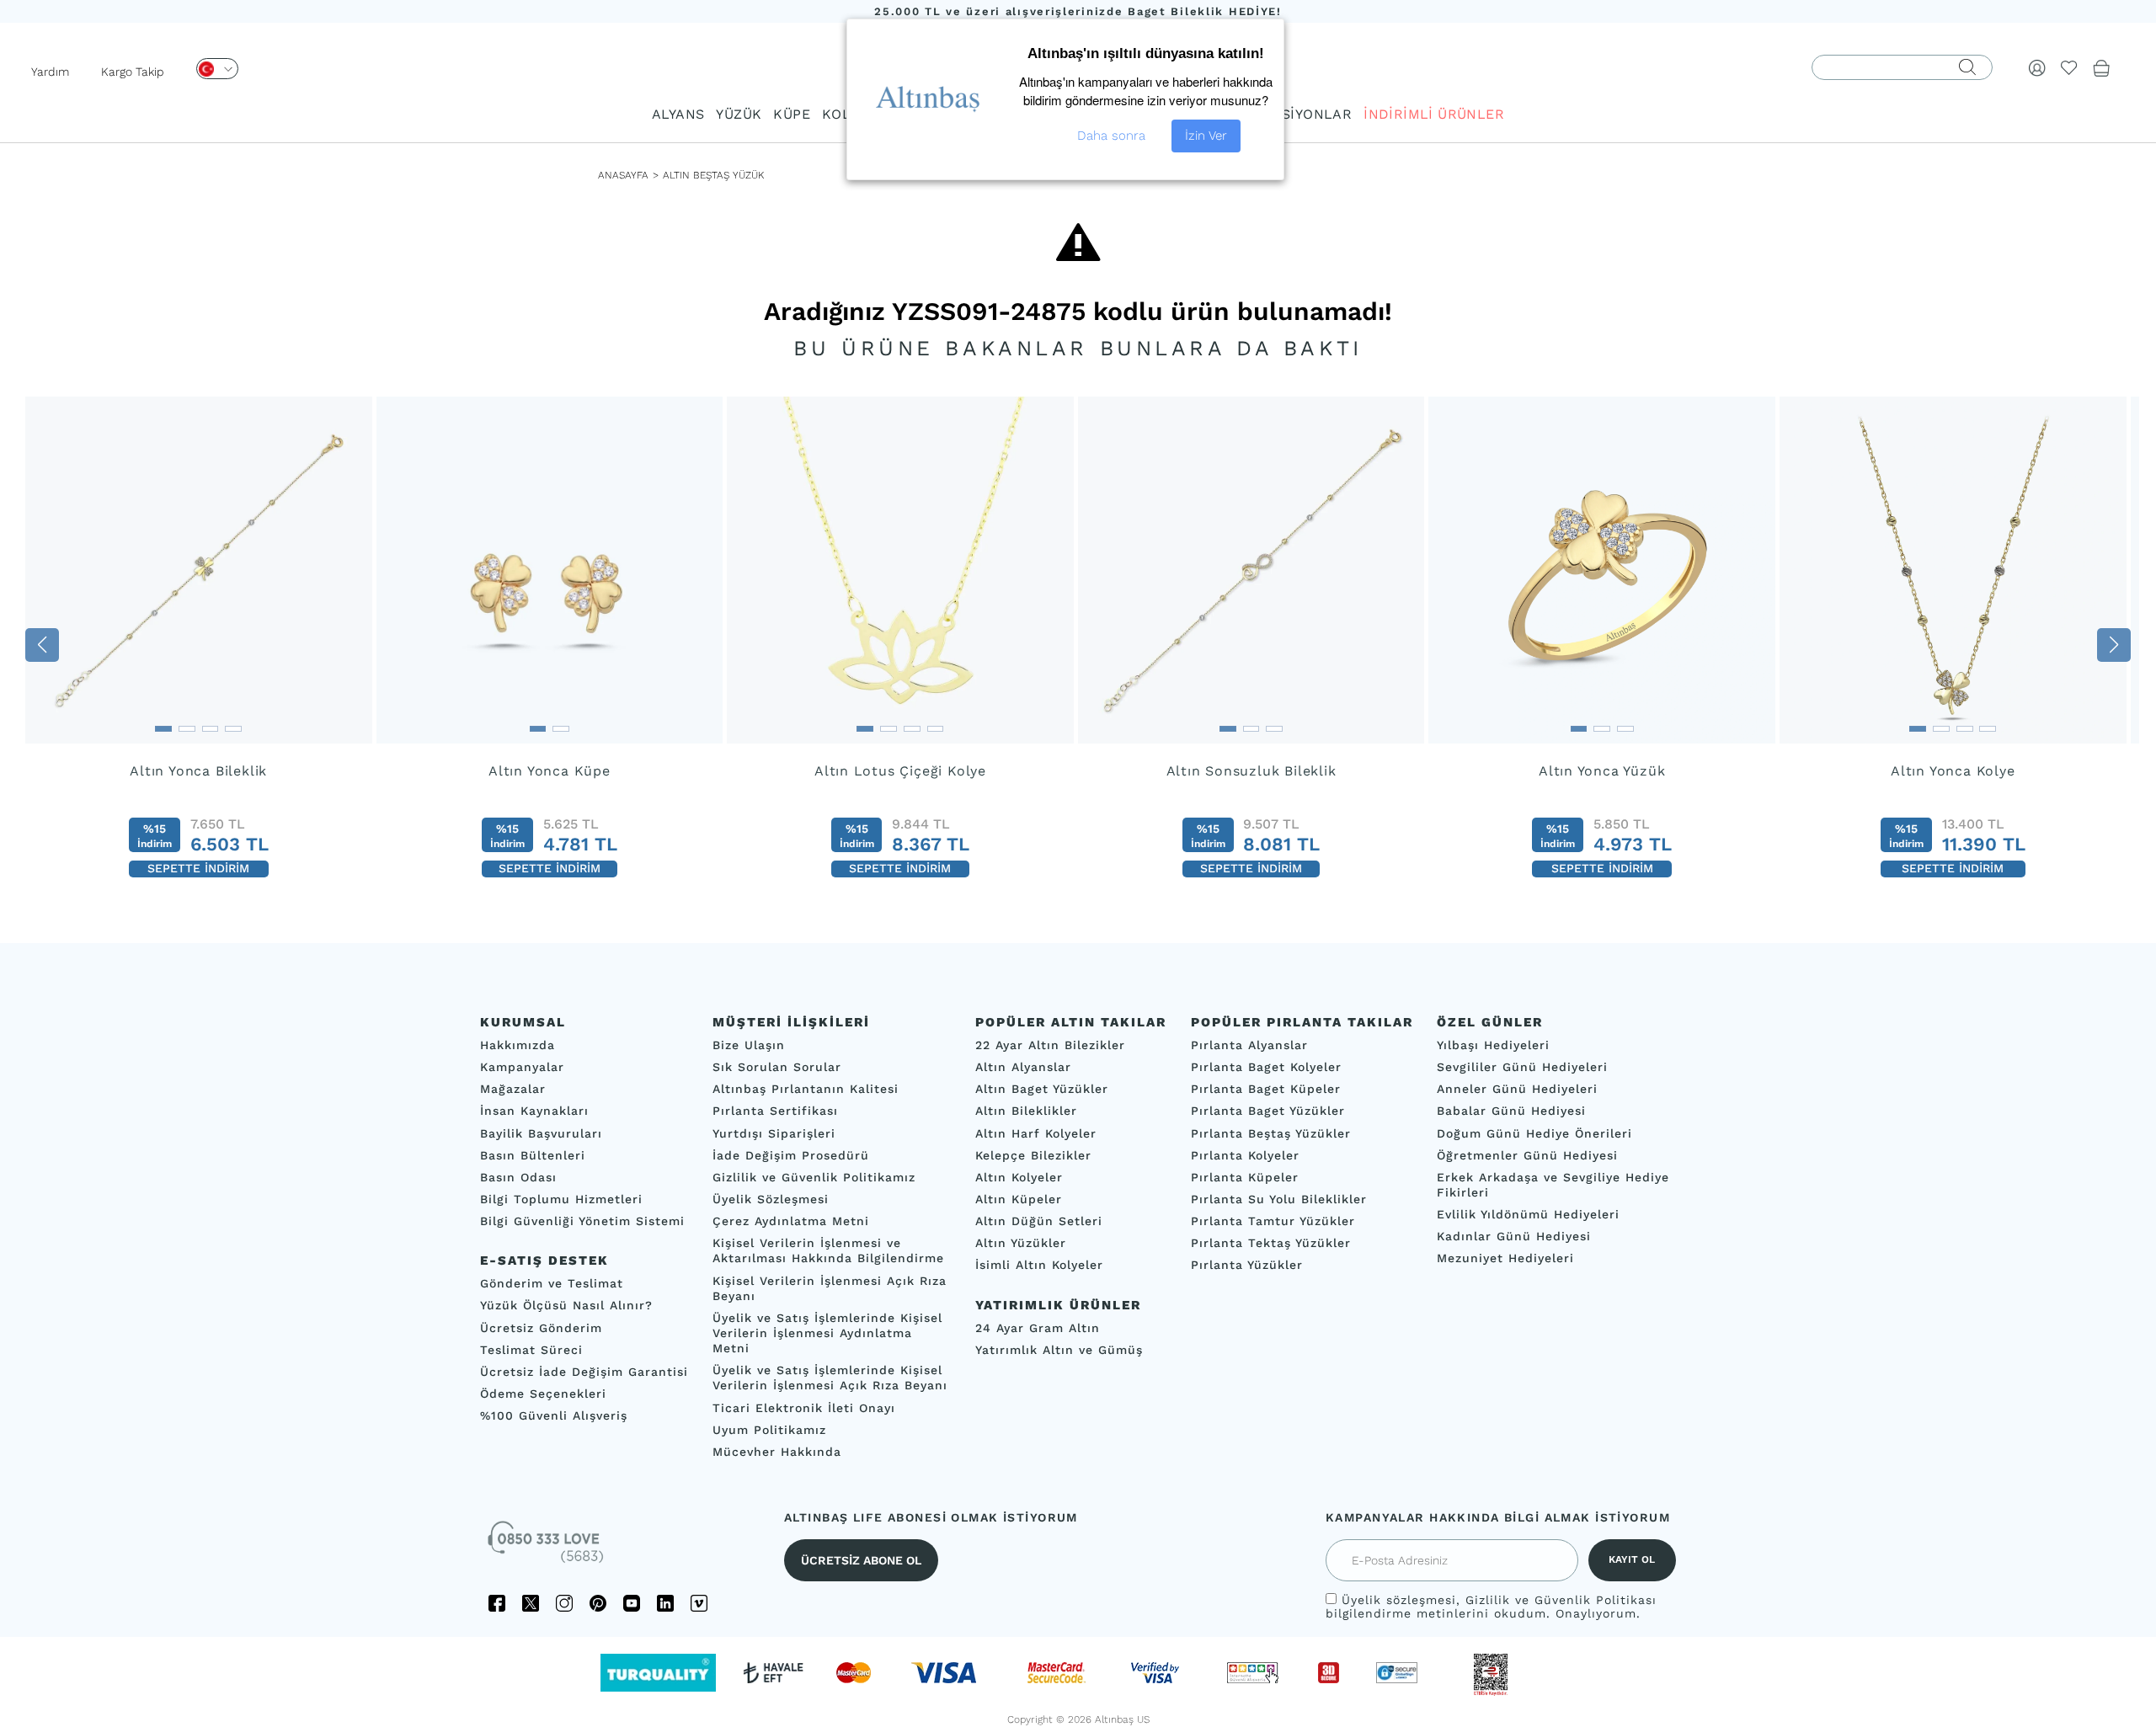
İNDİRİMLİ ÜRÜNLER (1434, 114)
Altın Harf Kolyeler (1036, 1133)
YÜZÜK (739, 114)
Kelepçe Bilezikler (1033, 1155)
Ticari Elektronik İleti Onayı (804, 1408)
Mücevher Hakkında (777, 1452)
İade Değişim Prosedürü (791, 1155)
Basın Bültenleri (533, 1155)
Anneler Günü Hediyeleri (1517, 1089)
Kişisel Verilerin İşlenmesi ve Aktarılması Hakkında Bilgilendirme (828, 1250)
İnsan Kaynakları (534, 1111)
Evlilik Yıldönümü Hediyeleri (1528, 1214)
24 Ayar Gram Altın (1038, 1328)
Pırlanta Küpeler (1245, 1177)
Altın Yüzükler (1021, 1243)
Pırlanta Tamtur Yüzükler (1273, 1221)
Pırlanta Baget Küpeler (1266, 1089)
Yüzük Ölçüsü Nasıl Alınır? (566, 1306)
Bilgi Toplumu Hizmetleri (561, 1199)
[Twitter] (531, 1603)
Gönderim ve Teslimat (552, 1283)
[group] (199, 645)
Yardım (50, 72)
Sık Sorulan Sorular (777, 1067)
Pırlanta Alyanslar (1249, 1045)
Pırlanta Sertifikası (775, 1111)
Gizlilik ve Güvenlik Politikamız (814, 1177)
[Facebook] (497, 1603)
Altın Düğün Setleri (1039, 1221)
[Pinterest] (598, 1603)
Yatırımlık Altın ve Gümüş (1059, 1350)
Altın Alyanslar (1023, 1067)
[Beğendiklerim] (2069, 67)
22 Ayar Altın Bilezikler (1050, 1045)
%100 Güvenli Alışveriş (554, 1415)
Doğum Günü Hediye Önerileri (1534, 1133)
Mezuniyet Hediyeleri (1505, 1259)
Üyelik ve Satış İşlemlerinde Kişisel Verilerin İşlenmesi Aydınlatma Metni (827, 1333)
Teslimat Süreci (531, 1350)
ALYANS (678, 114)
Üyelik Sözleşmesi (771, 1199)
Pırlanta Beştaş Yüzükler (1271, 1133)
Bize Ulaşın (749, 1045)
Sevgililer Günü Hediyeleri (1522, 1067)
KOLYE (844, 114)
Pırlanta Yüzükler (1247, 1266)
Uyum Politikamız (769, 1430)
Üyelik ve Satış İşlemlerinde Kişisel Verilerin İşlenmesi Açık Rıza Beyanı (830, 1378)
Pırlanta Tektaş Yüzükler (1271, 1243)
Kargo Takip (133, 72)
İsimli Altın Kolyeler (1039, 1266)
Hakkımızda (518, 1045)
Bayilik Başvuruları (541, 1133)
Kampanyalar (522, 1067)
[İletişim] (547, 1548)
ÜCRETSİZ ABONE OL (861, 1560)
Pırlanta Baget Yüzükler (1268, 1111)
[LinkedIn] (665, 1603)
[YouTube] (632, 1603)
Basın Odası (518, 1177)
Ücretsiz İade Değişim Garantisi (584, 1372)
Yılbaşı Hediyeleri (1493, 1045)
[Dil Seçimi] (217, 69)
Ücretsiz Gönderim (541, 1328)
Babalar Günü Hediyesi (1511, 1111)
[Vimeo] (699, 1603)
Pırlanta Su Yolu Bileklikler (1279, 1199)
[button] (42, 645)
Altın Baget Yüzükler (1042, 1089)
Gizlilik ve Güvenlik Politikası (1561, 1600)
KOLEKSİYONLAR (1293, 114)
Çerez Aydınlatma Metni (791, 1221)
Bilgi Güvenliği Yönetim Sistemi (582, 1221)
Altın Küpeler (1019, 1199)
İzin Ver (1206, 136)
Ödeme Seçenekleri (543, 1394)
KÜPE (792, 114)
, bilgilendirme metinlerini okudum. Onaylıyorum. (1491, 1607)
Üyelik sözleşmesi (1399, 1600)
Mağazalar (513, 1089)
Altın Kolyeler (1019, 1177)
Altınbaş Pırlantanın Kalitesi (806, 1089)
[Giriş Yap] (2037, 67)
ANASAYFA (623, 175)
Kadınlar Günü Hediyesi (1514, 1236)
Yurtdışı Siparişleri (774, 1133)
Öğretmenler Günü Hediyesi (1527, 1155)
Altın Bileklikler (1026, 1111)
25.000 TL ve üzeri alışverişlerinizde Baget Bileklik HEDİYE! (1078, 11)
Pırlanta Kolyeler (1245, 1155)
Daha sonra (1111, 136)
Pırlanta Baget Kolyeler (1266, 1067)
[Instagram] (564, 1603)
